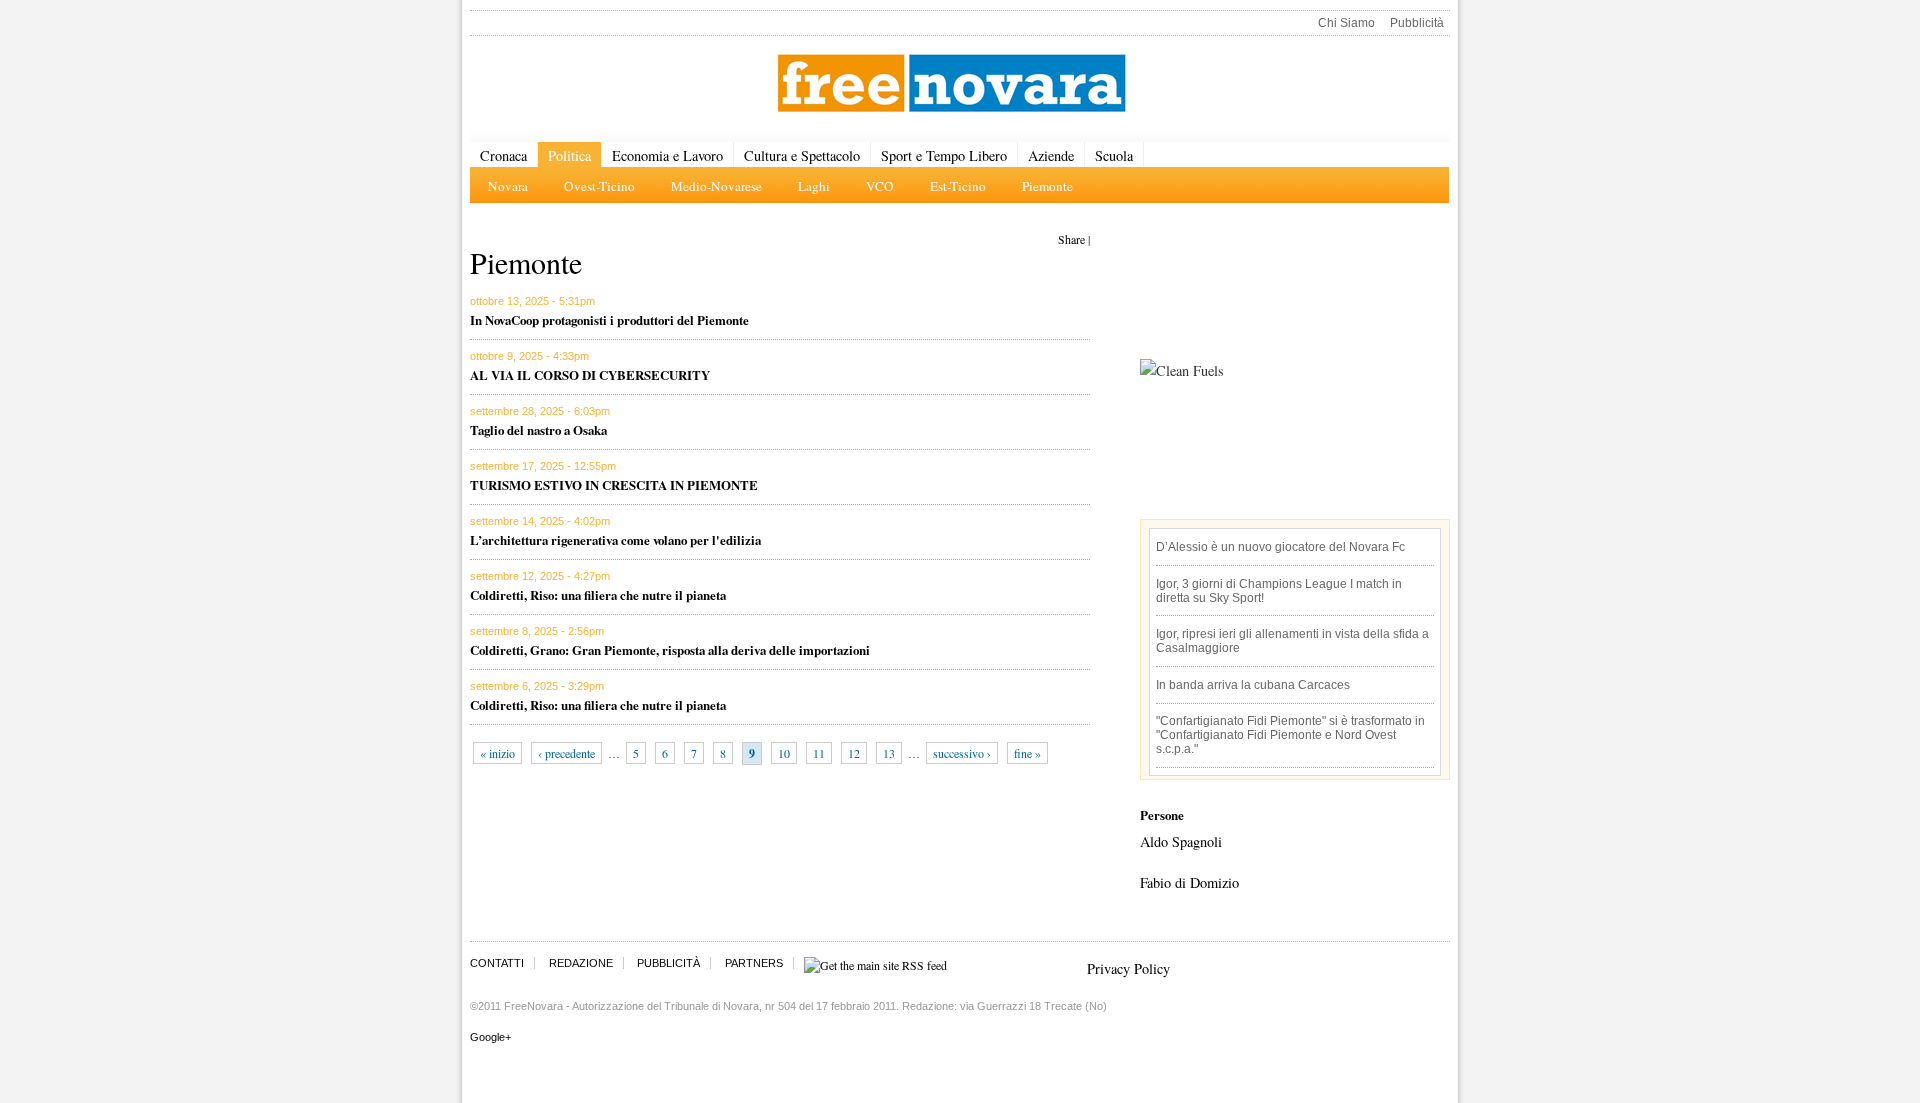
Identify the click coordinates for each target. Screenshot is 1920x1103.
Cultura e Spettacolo (802, 155)
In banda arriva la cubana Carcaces (1253, 685)
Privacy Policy (1128, 968)
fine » (1027, 753)
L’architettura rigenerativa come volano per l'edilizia (615, 539)
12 (854, 753)
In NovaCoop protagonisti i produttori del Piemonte (609, 319)
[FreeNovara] (951, 84)
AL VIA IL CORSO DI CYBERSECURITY (590, 374)
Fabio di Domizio (1189, 882)
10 (784, 753)
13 (889, 753)
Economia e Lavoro (667, 155)
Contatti (497, 963)
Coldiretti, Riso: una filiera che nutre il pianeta (598, 594)
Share (1071, 239)
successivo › (962, 753)
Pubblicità (1417, 23)
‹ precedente (566, 753)
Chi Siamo (1346, 23)
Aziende (1051, 155)
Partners (754, 963)
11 (819, 753)
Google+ (490, 1037)
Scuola (1114, 155)
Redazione (581, 963)
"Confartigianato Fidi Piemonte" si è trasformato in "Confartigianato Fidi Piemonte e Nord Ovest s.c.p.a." (1290, 735)
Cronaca (503, 155)
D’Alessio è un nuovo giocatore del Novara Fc (1280, 547)
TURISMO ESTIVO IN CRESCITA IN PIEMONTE (614, 484)
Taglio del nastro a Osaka (538, 429)
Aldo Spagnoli (1181, 841)
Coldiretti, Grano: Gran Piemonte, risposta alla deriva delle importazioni (670, 649)
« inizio (497, 753)
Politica (569, 155)
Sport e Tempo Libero (944, 155)
